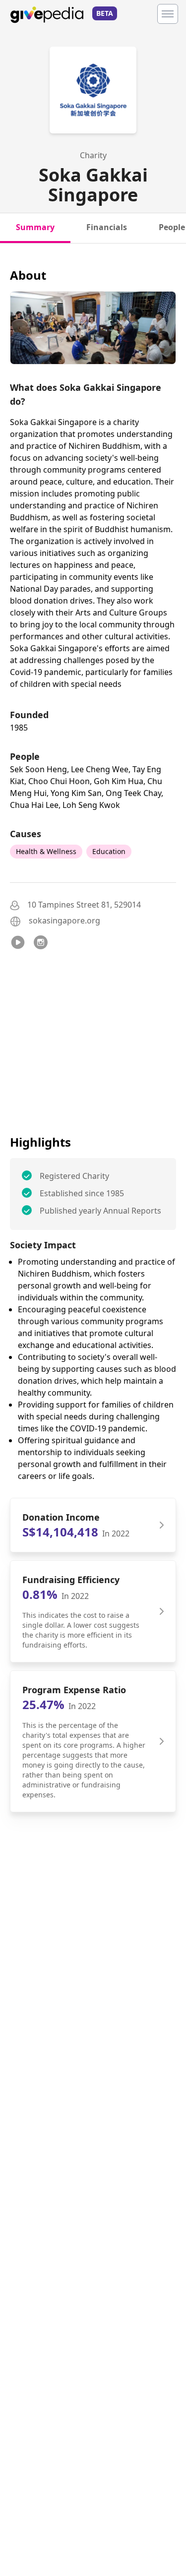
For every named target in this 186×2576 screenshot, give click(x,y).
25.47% (43, 1704)
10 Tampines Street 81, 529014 (84, 905)
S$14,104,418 (60, 1532)
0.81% (40, 1594)
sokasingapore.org (64, 920)
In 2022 (116, 1533)
